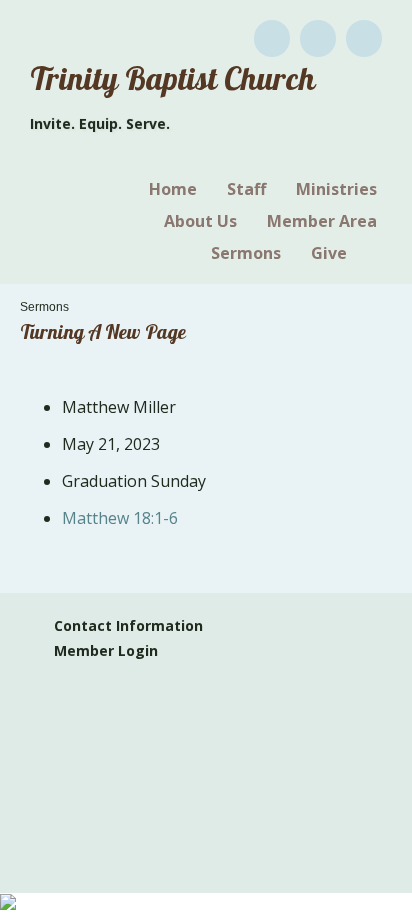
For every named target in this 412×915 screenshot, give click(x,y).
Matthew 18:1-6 (120, 518)
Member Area (322, 221)
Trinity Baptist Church (172, 83)
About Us (200, 221)
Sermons (246, 253)
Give (329, 253)
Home (173, 189)
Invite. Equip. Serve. (100, 123)
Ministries (336, 189)
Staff (246, 189)
